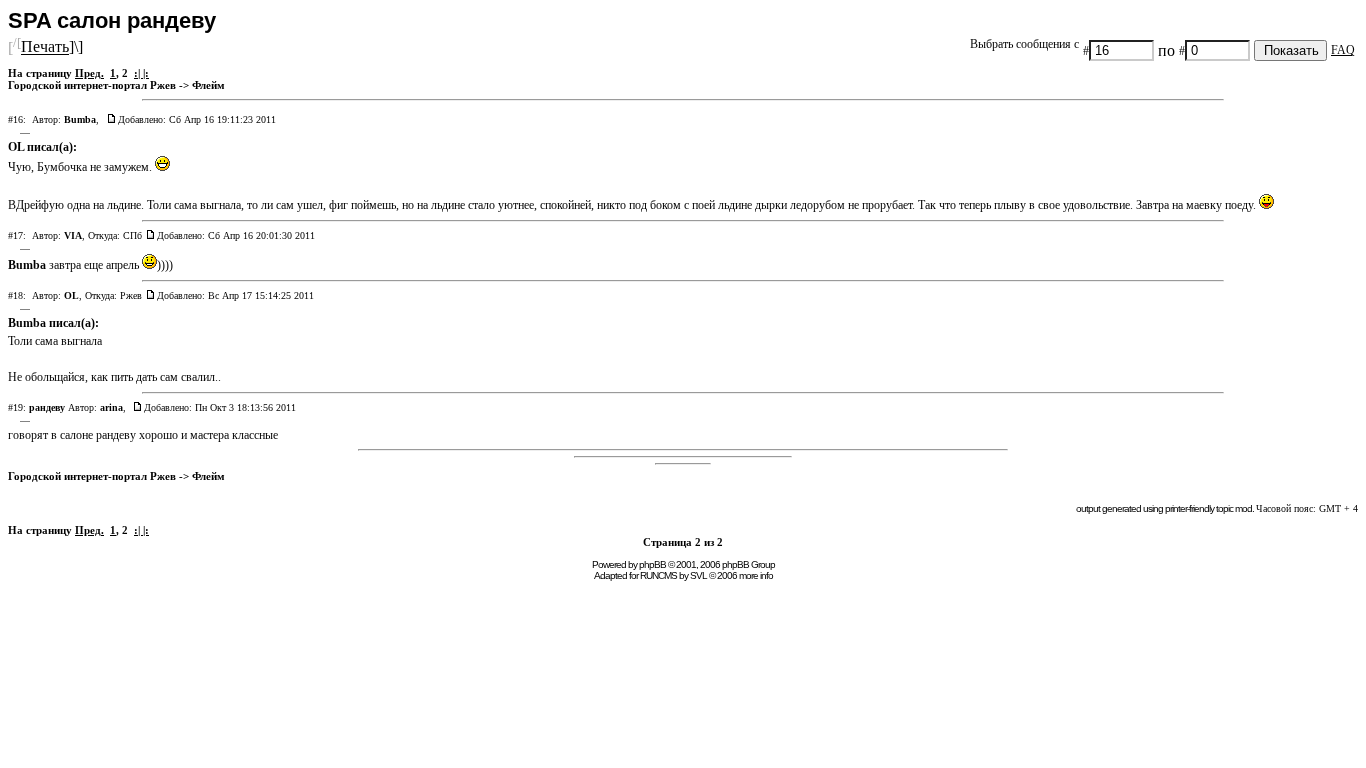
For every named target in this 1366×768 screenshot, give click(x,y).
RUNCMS (658, 575)
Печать (45, 47)
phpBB (652, 564)
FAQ (1343, 50)
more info (756, 575)
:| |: (141, 73)
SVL (698, 575)
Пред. (89, 73)
